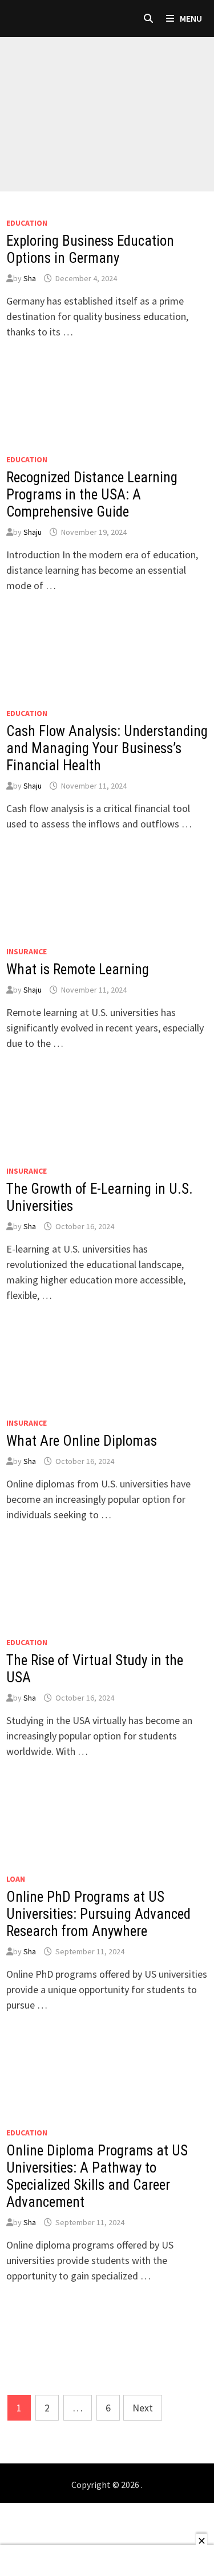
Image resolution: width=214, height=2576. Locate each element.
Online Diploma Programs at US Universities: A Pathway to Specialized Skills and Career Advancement (97, 2176)
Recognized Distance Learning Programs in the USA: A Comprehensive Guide (92, 495)
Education (27, 223)
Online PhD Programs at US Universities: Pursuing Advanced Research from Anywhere (98, 1914)
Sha (30, 278)
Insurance (27, 951)
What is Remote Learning (78, 969)
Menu (190, 18)
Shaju (33, 532)
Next (143, 2408)
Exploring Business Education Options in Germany (90, 249)
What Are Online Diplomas (82, 1441)
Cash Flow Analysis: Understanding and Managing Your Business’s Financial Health (107, 748)
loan (16, 1879)
